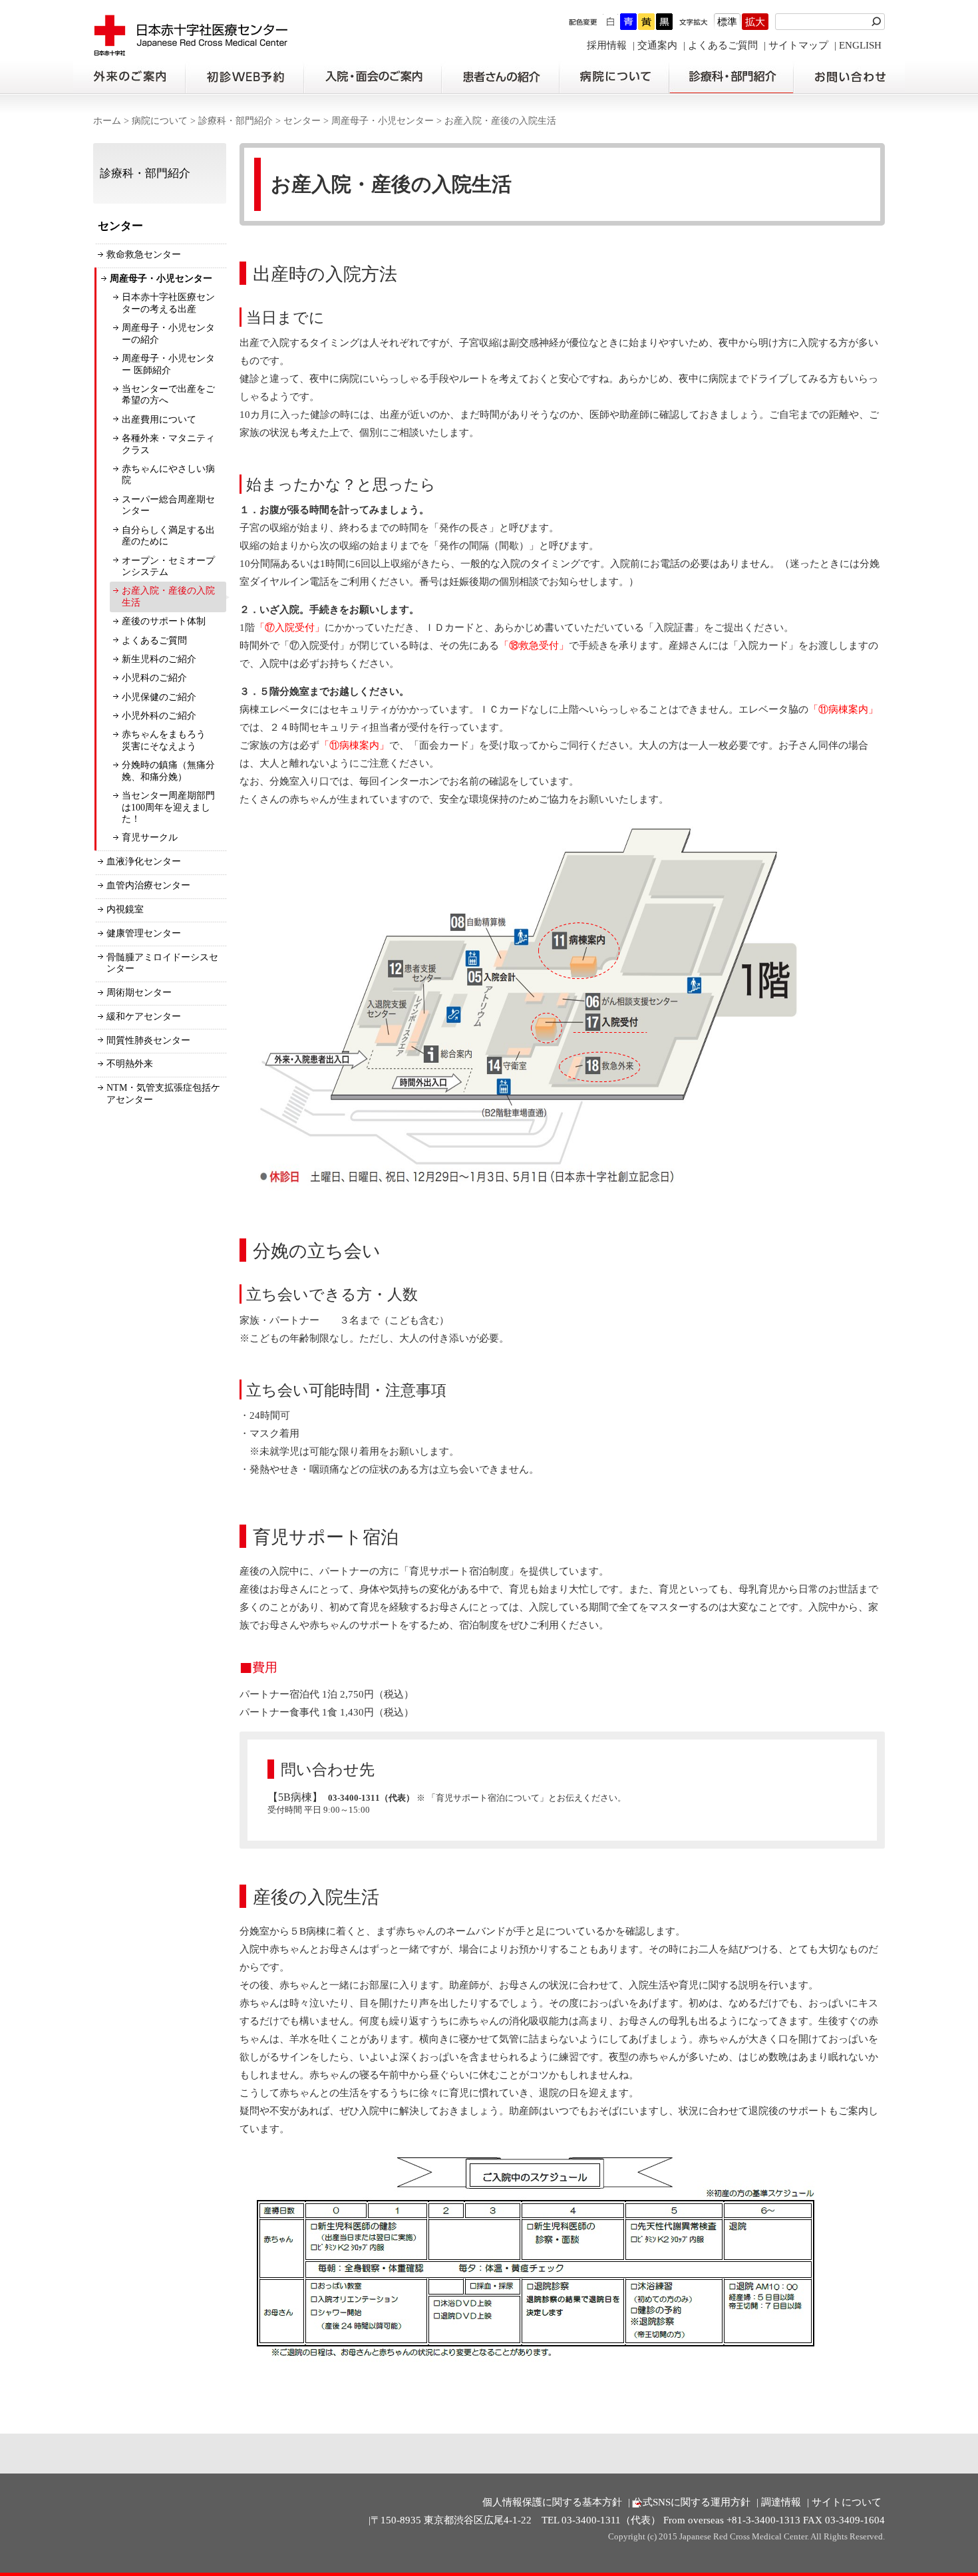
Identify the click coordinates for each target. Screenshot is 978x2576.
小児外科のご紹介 (159, 716)
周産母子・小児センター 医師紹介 (168, 364)
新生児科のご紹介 (159, 659)
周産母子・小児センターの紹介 (168, 334)
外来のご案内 (129, 77)
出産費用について (159, 420)
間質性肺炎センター (148, 1040)
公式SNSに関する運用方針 (692, 2502)
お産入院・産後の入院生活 (168, 597)
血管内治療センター (148, 885)
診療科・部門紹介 (732, 77)
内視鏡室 (125, 909)
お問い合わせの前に (849, 77)
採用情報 (607, 45)
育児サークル (150, 837)
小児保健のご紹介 (159, 697)
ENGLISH (860, 45)
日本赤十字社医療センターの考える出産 (168, 303)
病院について (614, 77)
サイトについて (847, 2502)
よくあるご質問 (723, 45)
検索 (878, 22)
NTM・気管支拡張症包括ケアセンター (163, 1094)
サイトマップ (798, 45)
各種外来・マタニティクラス (168, 444)
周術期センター (139, 993)
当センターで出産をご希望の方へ (168, 395)
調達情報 (781, 2502)
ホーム (107, 121)
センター (302, 121)
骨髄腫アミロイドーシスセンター (162, 963)
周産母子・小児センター (383, 121)
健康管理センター (144, 933)
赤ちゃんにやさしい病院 (168, 475)
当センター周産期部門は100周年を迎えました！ (168, 807)
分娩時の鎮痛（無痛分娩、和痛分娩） (168, 771)
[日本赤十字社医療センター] (191, 50)
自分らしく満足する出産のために (168, 536)
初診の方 (244, 77)
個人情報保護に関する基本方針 (552, 2502)
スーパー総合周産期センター (168, 505)
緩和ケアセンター (144, 1016)
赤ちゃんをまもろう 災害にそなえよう (168, 740)
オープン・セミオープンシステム (168, 567)
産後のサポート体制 (164, 621)
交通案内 (657, 45)
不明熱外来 (130, 1064)
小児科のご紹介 (154, 678)
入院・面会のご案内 (373, 77)
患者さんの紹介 (500, 77)
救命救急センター (144, 255)
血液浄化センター (144, 861)
